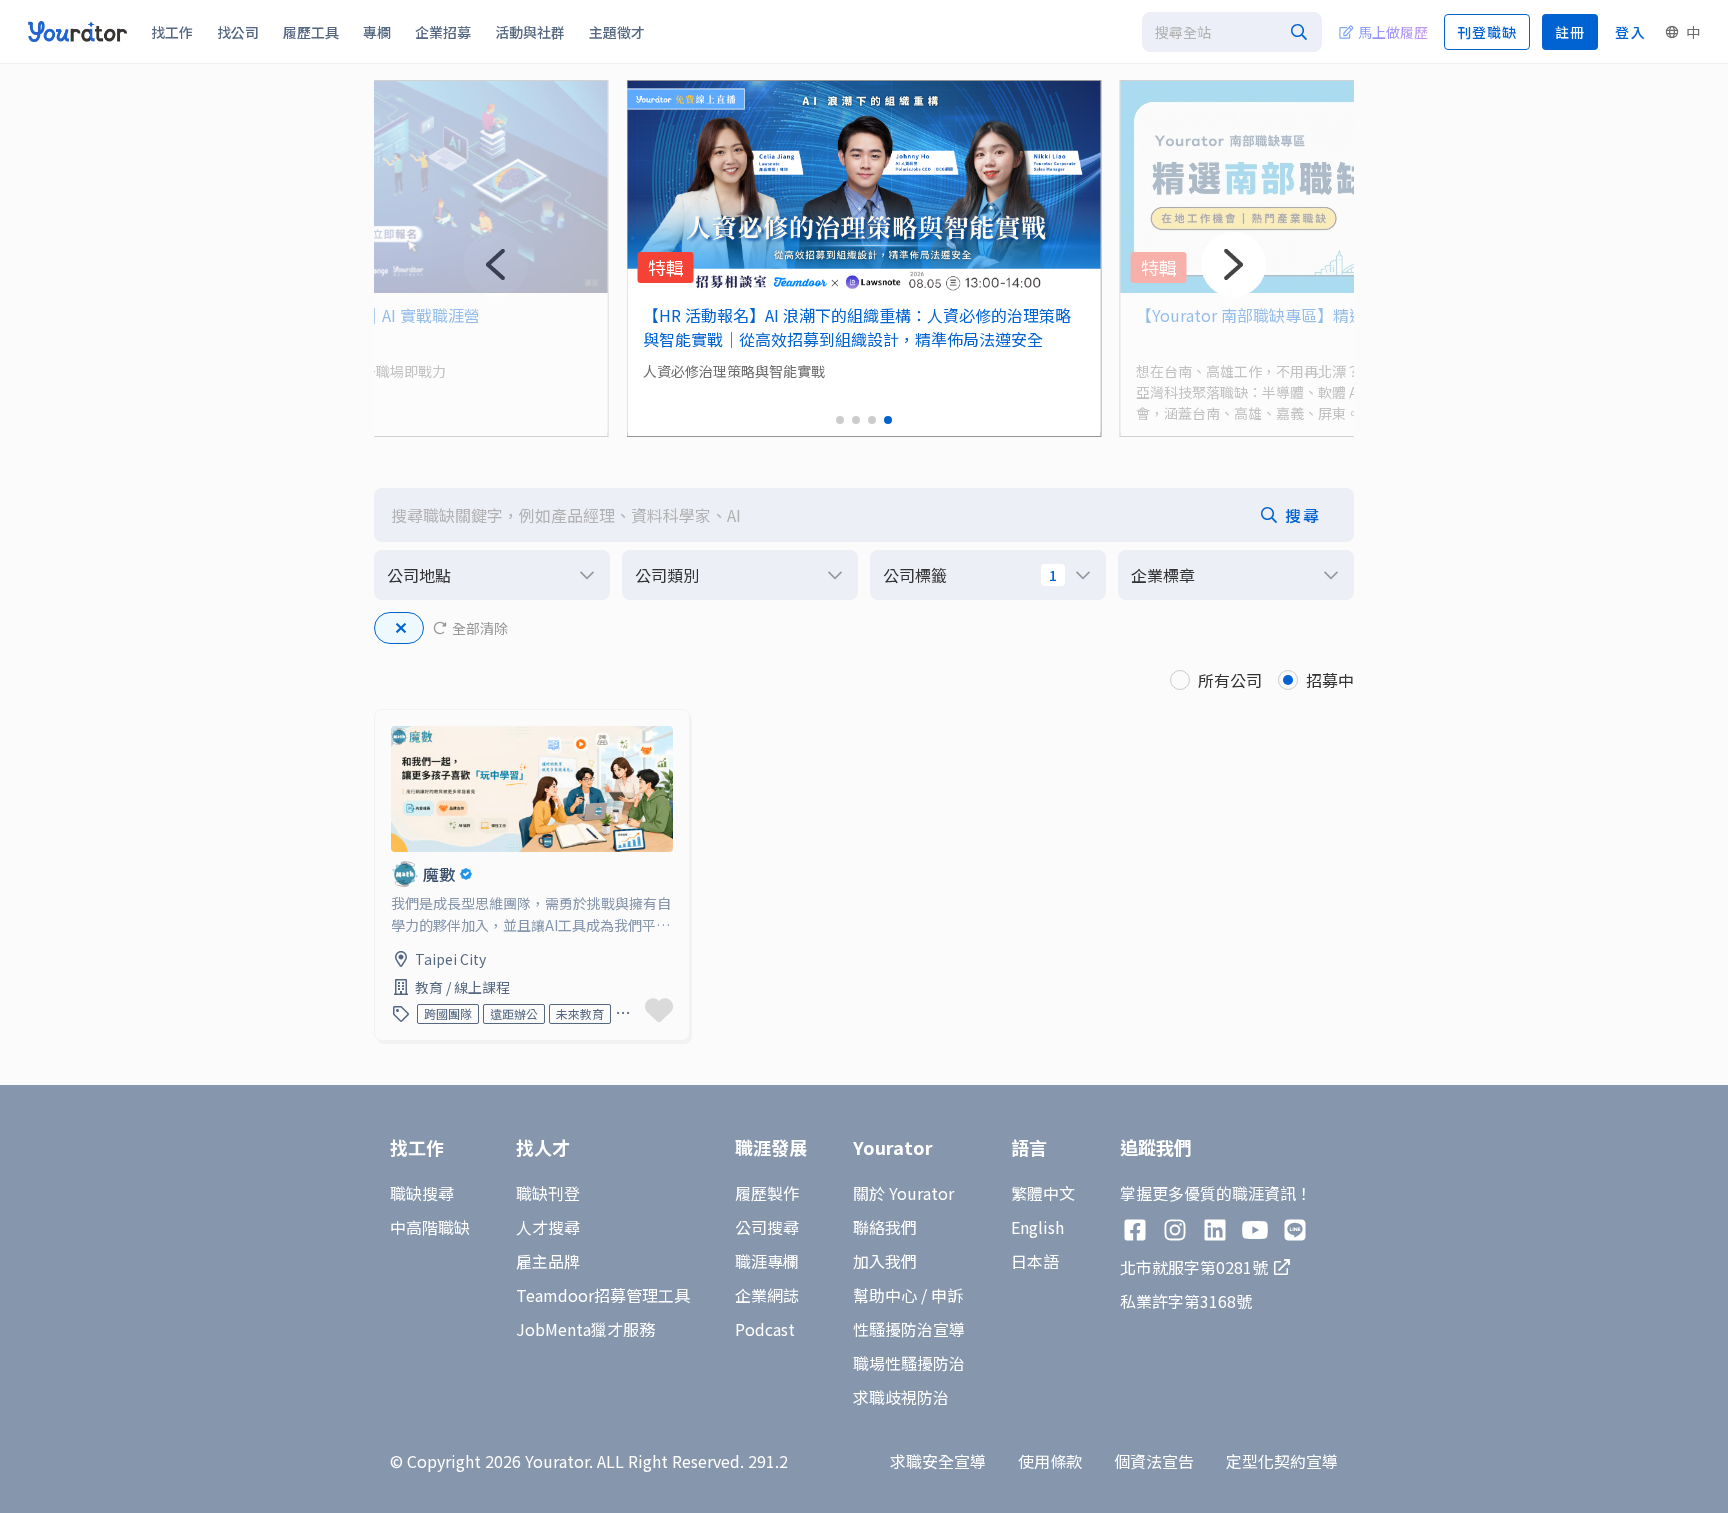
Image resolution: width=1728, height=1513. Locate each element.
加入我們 (885, 1261)
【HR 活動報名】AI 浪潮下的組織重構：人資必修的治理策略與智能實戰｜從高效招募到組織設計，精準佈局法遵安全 (857, 327)
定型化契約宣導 (1282, 1461)
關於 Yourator (903, 1193)
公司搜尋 (767, 1227)
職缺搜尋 (422, 1193)
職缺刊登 (548, 1193)
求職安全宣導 (938, 1461)
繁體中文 (1043, 1193)
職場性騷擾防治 (909, 1363)
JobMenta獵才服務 (585, 1329)
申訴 (947, 1295)
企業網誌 (767, 1295)
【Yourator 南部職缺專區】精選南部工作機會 (1298, 315)
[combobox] (1232, 32)
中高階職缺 (430, 1227)
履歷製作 (767, 1193)
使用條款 (1050, 1461)
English (1037, 1227)
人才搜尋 (548, 1227)
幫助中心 (885, 1295)
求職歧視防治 (901, 1397)
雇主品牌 (548, 1261)
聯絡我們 (885, 1227)
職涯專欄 (767, 1261)
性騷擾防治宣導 (909, 1329)
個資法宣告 (1154, 1461)
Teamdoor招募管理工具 (603, 1295)
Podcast (765, 1329)
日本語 (1035, 1261)
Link (391, 722)
